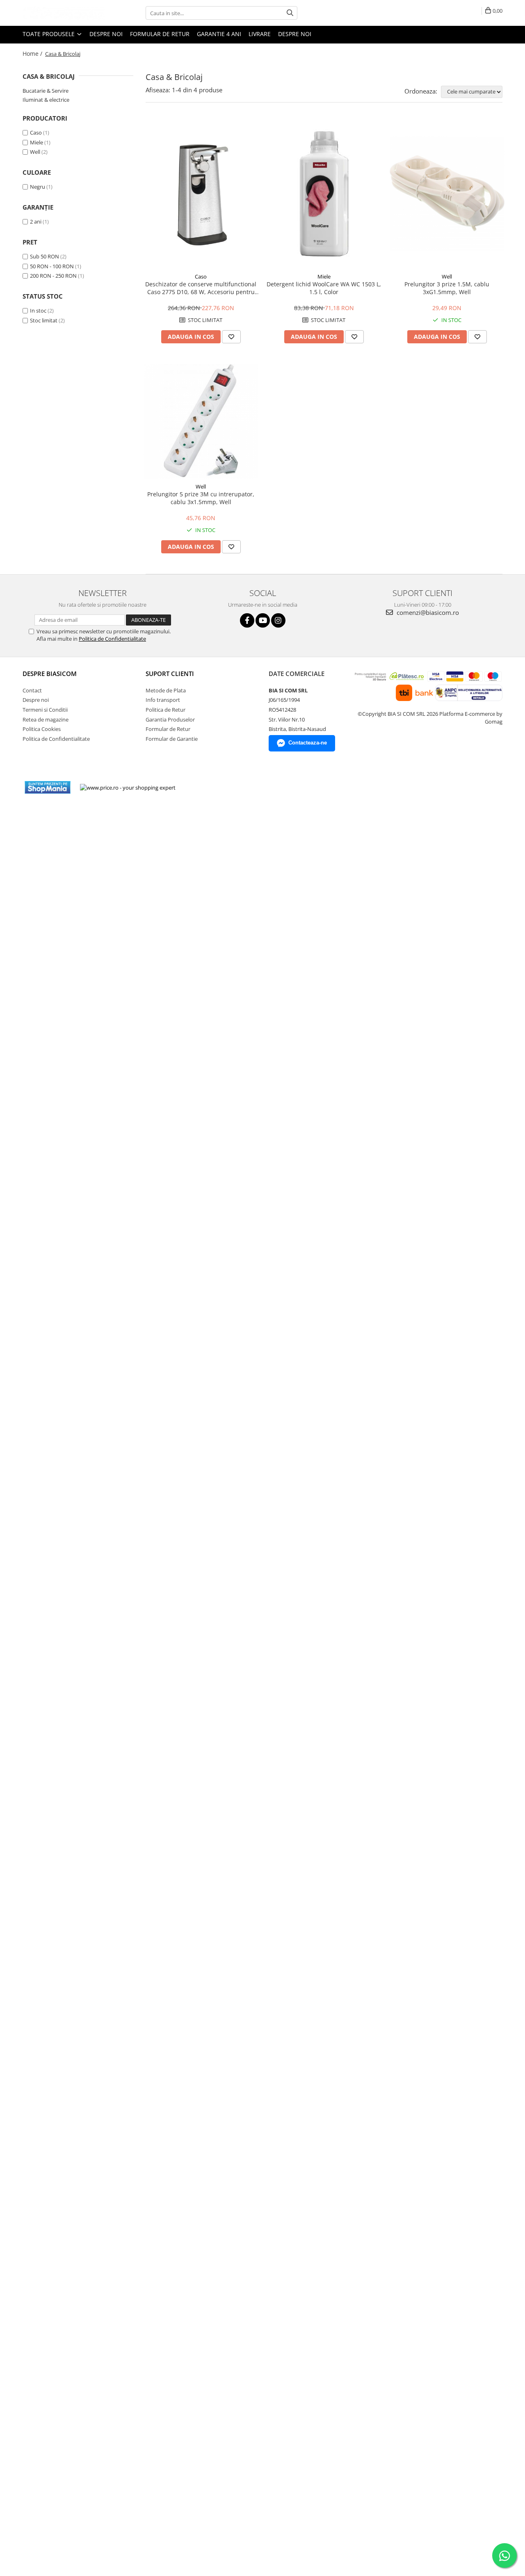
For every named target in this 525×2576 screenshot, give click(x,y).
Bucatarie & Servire (46, 91)
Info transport (163, 700)
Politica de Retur (165, 710)
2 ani (36, 222)
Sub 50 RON (45, 256)
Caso (36, 132)
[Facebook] (247, 620)
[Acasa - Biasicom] (64, 13)
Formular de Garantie (172, 739)
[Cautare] (290, 13)
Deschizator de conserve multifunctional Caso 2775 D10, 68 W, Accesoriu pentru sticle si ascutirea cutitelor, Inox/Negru (201, 288)
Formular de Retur (160, 34)
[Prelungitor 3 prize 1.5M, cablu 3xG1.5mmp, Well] (447, 194)
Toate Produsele (49, 34)
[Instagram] (278, 620)
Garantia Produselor (170, 719)
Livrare (260, 34)
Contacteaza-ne (308, 743)
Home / (33, 54)
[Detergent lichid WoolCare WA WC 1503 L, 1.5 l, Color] (324, 194)
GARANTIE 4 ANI (219, 34)
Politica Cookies (42, 729)
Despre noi (106, 34)
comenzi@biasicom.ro (427, 612)
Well (35, 152)
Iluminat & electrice (46, 100)
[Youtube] (263, 620)
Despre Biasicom (50, 674)
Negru (38, 187)
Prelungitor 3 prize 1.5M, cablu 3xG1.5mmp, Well (447, 288)
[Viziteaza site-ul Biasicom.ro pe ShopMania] (48, 787)
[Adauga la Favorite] (231, 337)
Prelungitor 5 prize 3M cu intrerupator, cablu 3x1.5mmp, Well (201, 498)
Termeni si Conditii (45, 710)
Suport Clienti (170, 674)
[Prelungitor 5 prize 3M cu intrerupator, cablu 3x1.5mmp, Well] (201, 421)
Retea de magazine (46, 719)
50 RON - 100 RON (52, 266)
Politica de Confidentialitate (112, 639)
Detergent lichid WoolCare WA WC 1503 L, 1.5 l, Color (324, 288)
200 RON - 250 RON (53, 276)
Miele (37, 142)
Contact (32, 690)
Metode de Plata (166, 690)
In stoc (38, 311)
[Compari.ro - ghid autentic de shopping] (212, 787)
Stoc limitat (44, 320)
